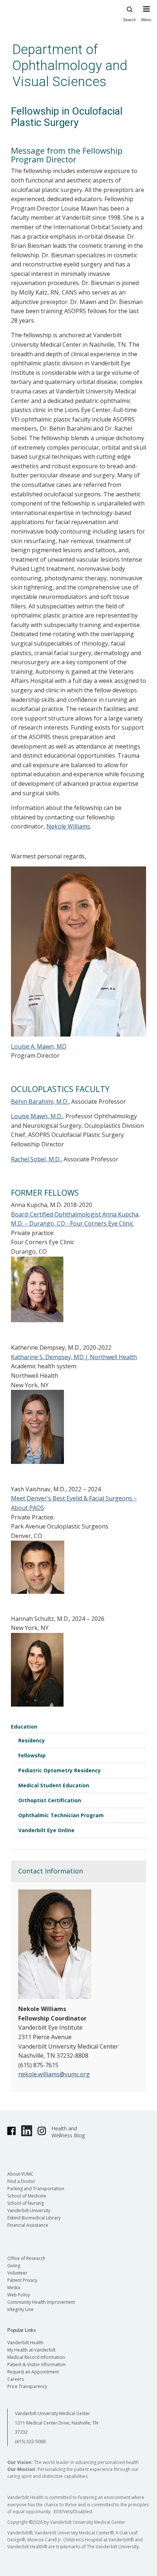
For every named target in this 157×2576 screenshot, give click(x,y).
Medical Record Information (36, 2357)
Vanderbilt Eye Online (46, 1830)
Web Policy (19, 2295)
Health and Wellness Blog (68, 2132)
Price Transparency (27, 2386)
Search (129, 20)
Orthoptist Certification (50, 1800)
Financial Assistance (28, 2225)
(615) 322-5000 (30, 2442)
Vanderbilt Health (25, 2343)
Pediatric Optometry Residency (60, 1770)
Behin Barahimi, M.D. (40, 1101)
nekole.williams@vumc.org (54, 2074)
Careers (16, 2379)
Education (24, 1727)
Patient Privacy (22, 2280)
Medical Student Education (54, 1785)
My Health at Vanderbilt (31, 2350)
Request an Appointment (33, 2372)
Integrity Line (20, 2309)
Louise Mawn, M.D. (37, 1116)
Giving (14, 2266)
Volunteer (17, 2273)
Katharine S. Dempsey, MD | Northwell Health (74, 1357)
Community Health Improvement (41, 2302)
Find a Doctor (21, 2181)
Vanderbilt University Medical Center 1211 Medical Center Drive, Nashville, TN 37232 (57, 2423)
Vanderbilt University (29, 2210)
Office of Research (26, 2258)
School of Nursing (26, 2203)
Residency (32, 1740)
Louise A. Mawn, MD (39, 1046)
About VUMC (20, 2174)
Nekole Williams (68, 826)
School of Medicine (27, 2196)
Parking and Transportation (36, 2189)
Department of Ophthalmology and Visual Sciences (70, 66)
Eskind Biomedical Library (34, 2218)
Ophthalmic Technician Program (61, 1815)
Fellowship (32, 1755)
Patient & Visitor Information (37, 2364)
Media (14, 2287)
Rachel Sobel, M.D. (36, 1159)
